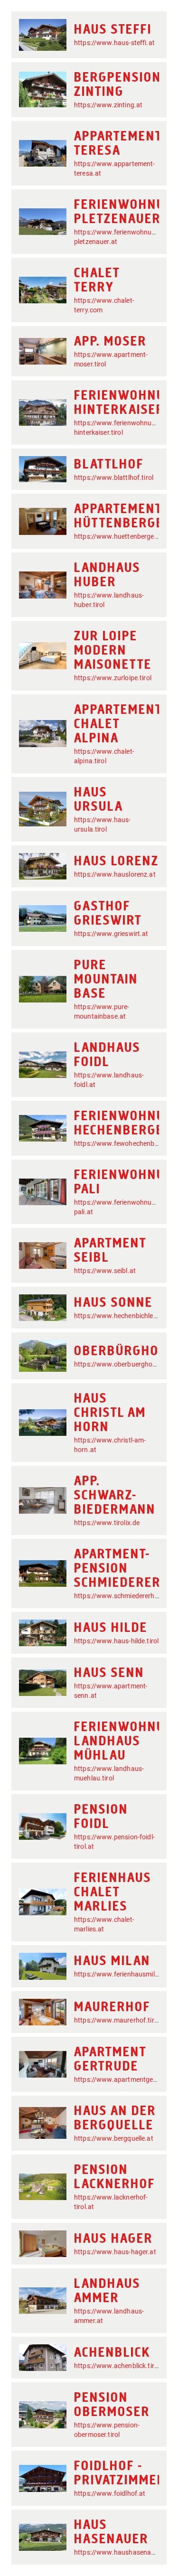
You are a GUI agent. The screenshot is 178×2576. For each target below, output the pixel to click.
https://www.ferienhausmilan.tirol (125, 1974)
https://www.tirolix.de (107, 1523)
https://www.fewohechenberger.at (126, 1143)
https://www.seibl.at (105, 1271)
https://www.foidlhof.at (110, 2493)
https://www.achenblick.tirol (117, 2366)
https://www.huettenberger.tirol (122, 536)
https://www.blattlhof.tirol (114, 478)
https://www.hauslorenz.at (115, 874)
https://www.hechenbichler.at (119, 1316)
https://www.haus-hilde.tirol (116, 1641)
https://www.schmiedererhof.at (122, 1596)
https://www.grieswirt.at (111, 934)
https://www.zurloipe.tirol (113, 678)
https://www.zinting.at (108, 105)
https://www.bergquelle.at (114, 2138)
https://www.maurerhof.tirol (117, 2020)
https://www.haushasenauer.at (121, 2552)
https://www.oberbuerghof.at (119, 1364)
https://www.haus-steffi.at (114, 43)
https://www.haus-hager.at (115, 2252)
